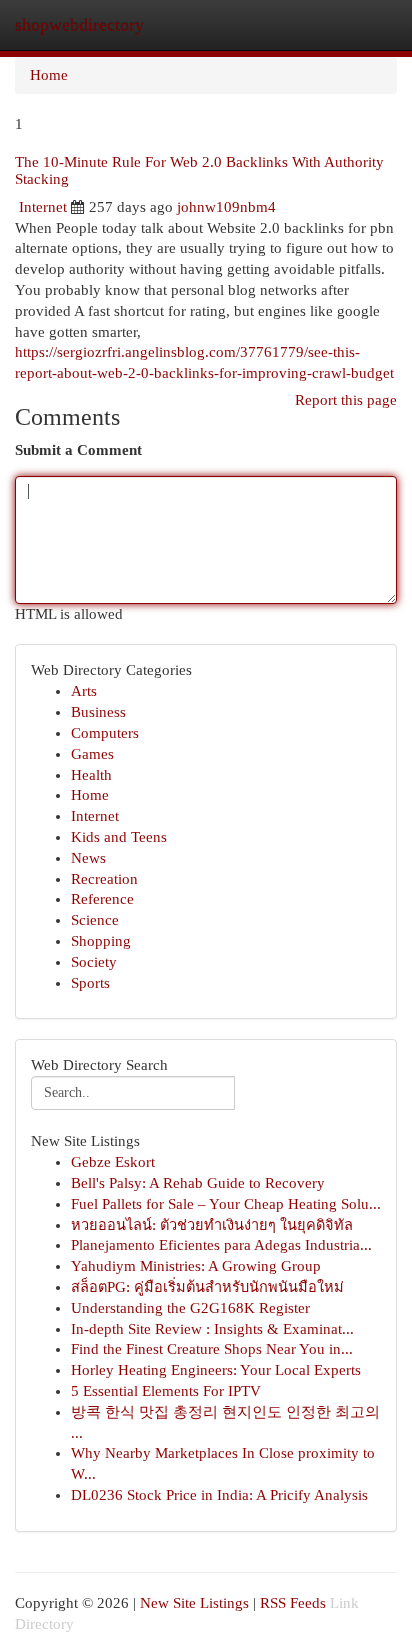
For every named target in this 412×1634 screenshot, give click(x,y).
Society (94, 962)
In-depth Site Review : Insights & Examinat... (212, 1329)
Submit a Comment (78, 450)
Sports (90, 983)
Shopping (101, 941)
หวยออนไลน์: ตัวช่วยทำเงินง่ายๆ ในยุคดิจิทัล (212, 1225)
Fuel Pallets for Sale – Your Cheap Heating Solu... (226, 1204)
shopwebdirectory (79, 25)
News (88, 858)
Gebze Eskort (113, 1162)
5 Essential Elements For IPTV (166, 1391)
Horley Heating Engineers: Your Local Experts (216, 1370)
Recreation (104, 879)
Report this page (346, 400)
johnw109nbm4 (226, 207)
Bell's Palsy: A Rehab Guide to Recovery (198, 1183)
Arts (84, 691)
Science (95, 920)
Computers (105, 733)
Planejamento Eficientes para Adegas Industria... (221, 1245)
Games (92, 754)
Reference (102, 899)
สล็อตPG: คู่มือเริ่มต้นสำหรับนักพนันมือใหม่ (207, 1287)
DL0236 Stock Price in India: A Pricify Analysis (219, 1495)
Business (98, 712)
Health (91, 775)
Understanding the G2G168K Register (190, 1308)
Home (49, 75)
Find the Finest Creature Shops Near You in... (212, 1349)
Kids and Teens (119, 837)
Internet (43, 207)
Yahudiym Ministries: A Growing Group (196, 1266)
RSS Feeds (293, 1603)
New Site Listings (194, 1603)
